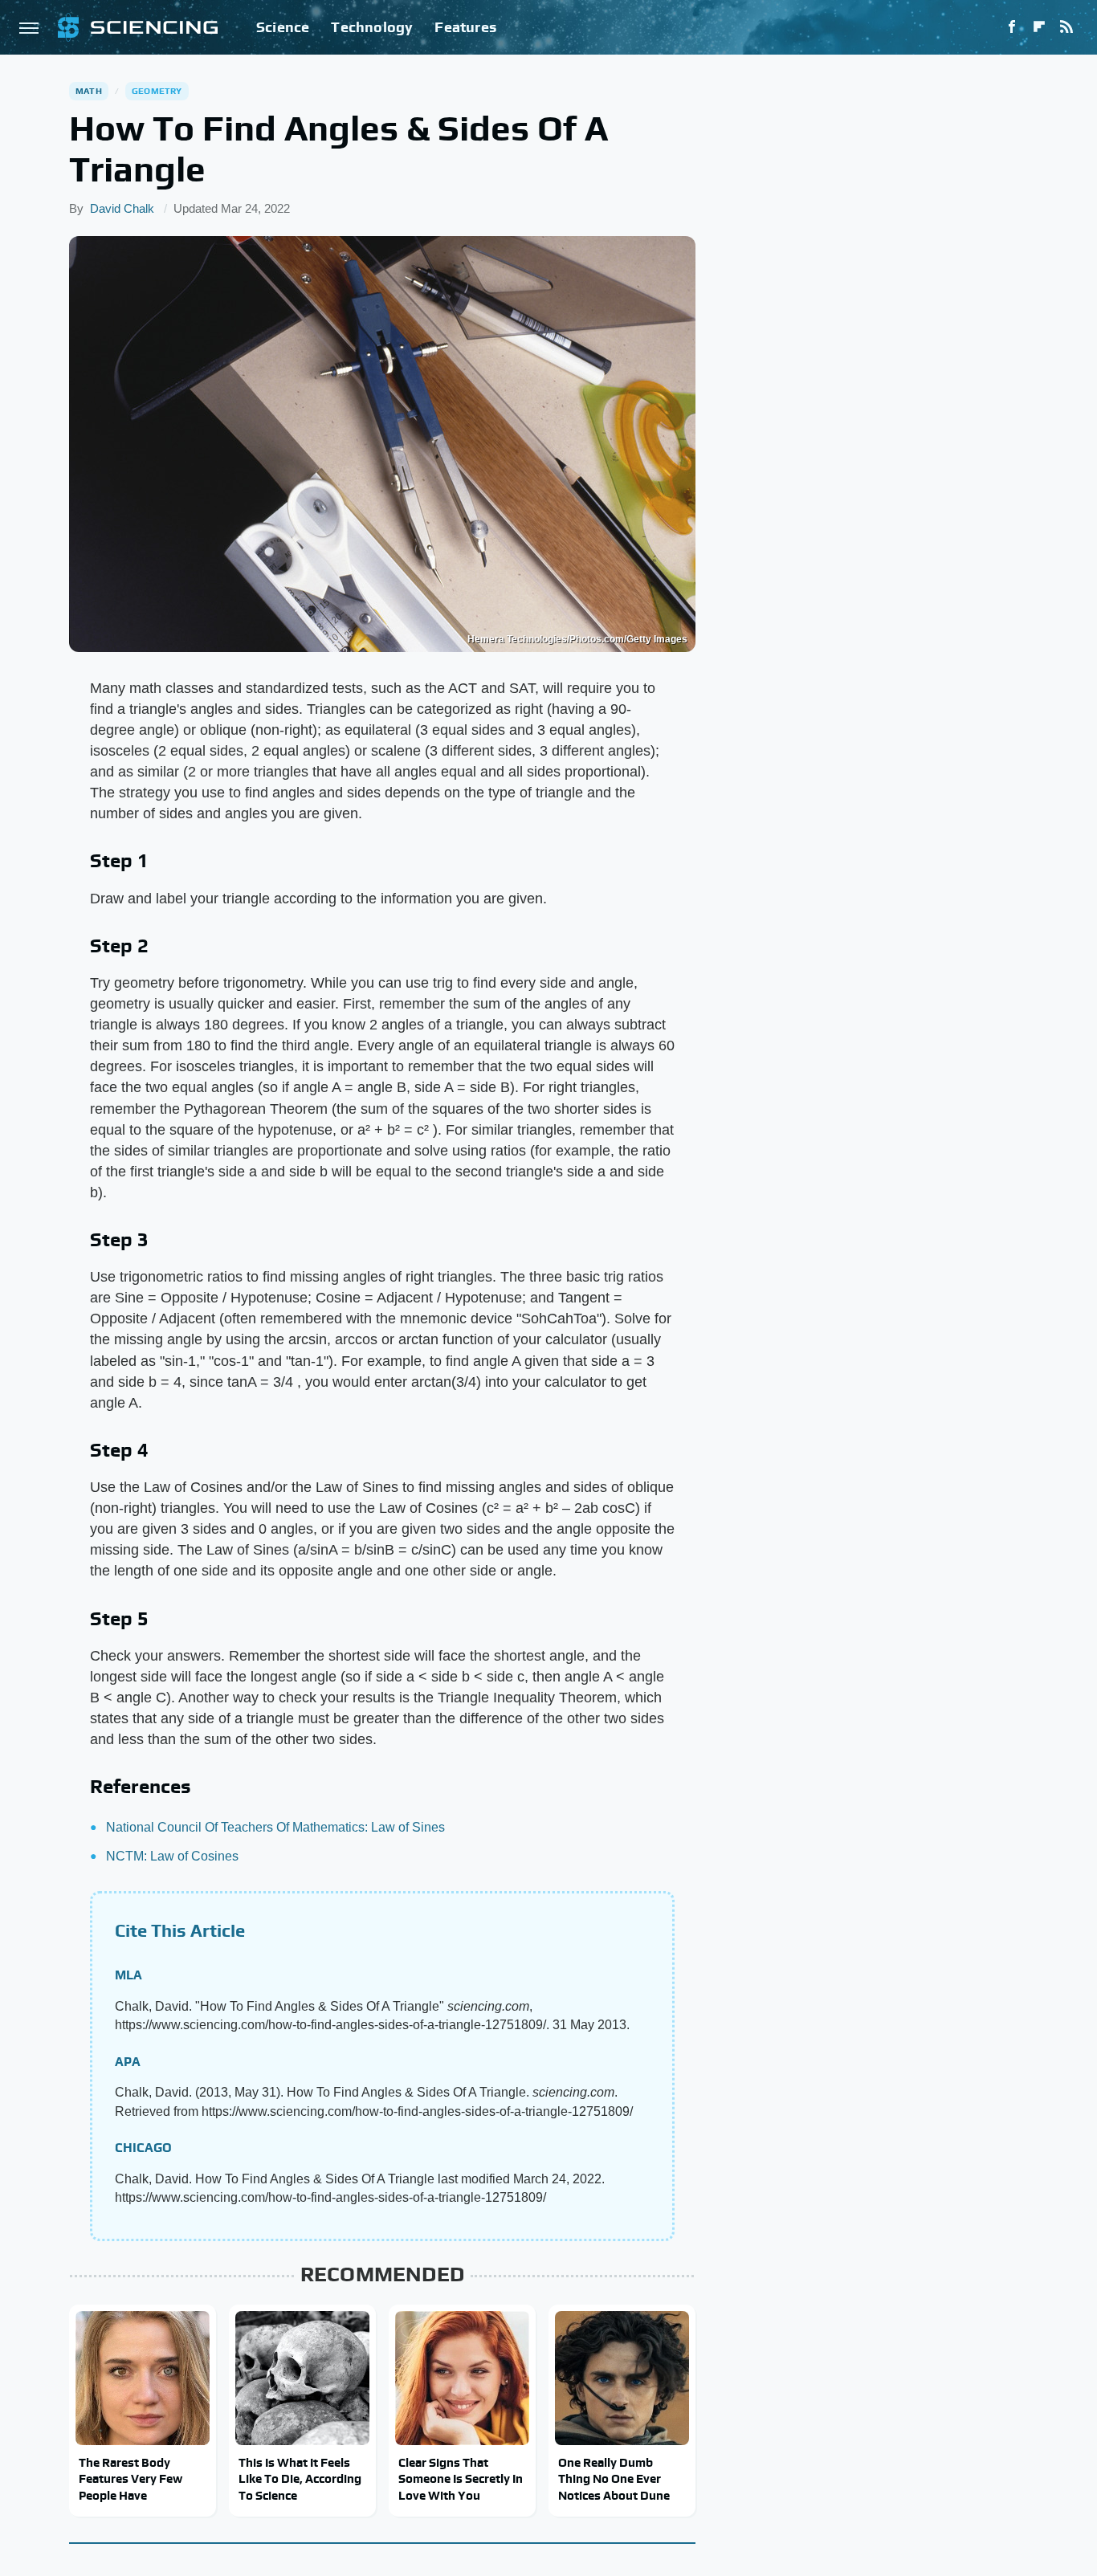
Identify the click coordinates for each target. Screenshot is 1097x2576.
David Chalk (122, 208)
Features (465, 27)
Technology (372, 27)
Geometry (157, 91)
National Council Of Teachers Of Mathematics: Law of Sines (275, 1827)
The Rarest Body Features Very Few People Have (130, 2479)
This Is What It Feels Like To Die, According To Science (300, 2479)
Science (283, 27)
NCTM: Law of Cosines (172, 1856)
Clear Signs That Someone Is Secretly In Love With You (461, 2479)
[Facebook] (1012, 27)
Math (89, 91)
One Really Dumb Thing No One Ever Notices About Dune (614, 2479)
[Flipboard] (1039, 27)
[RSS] (1066, 27)
